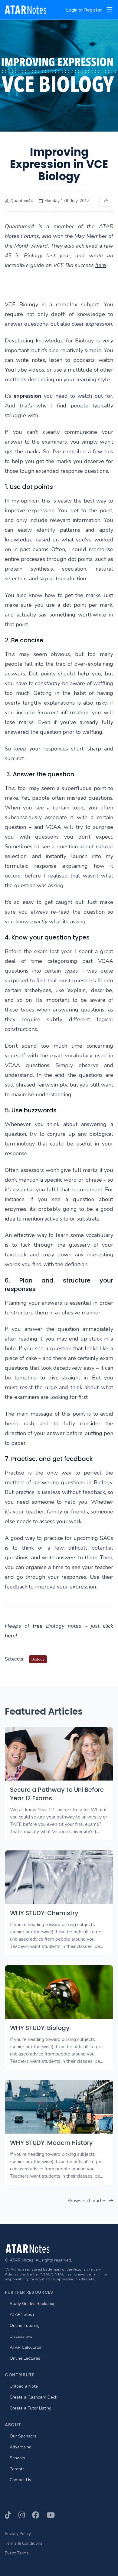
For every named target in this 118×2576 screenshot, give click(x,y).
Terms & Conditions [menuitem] (24, 2543)
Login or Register (84, 10)
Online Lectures (25, 2358)
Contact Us (20, 2480)
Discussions (21, 2336)
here (101, 265)
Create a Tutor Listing (31, 2408)
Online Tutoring (25, 2325)
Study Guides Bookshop (33, 2304)
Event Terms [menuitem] (17, 2553)
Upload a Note (24, 2386)
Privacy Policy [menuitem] (18, 2534)
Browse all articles (87, 2201)
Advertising (21, 2447)
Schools (17, 2458)
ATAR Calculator (26, 2347)
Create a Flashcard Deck (33, 2397)
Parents (17, 2469)
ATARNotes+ (22, 2315)
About (13, 2425)
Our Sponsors (23, 2436)
